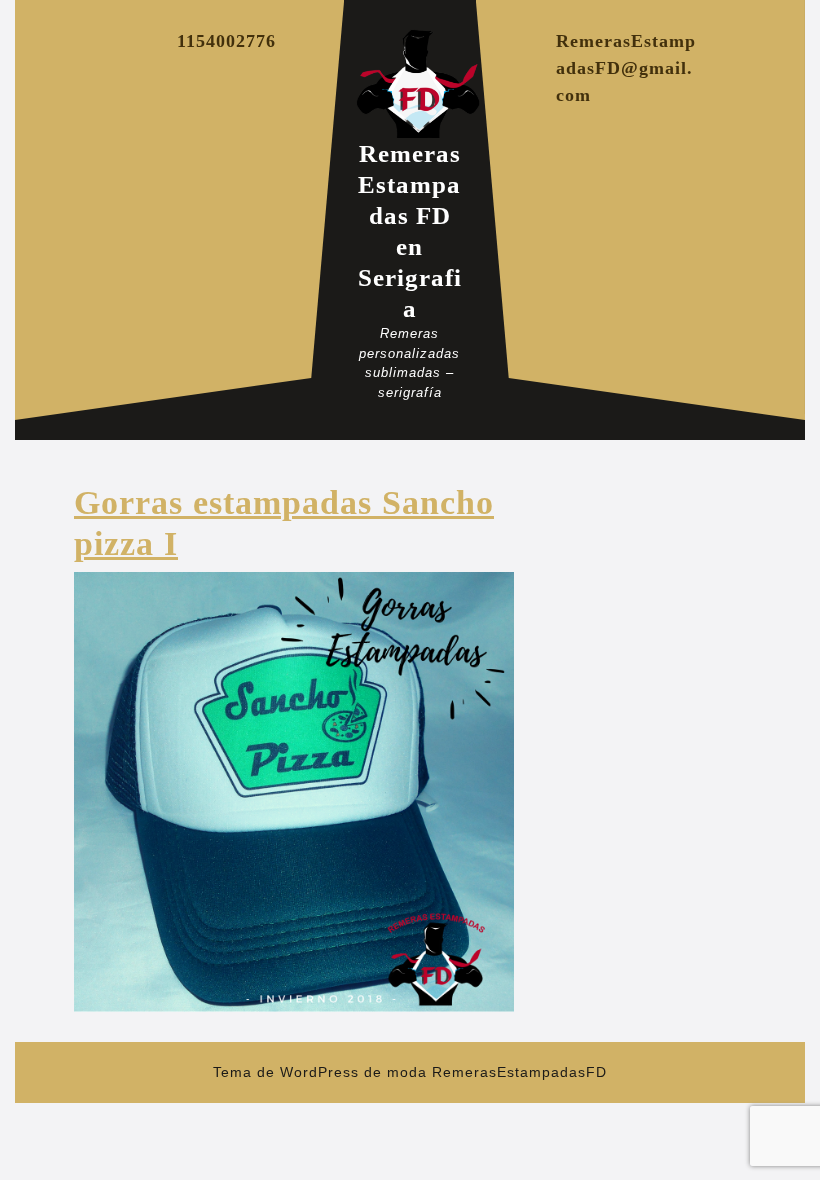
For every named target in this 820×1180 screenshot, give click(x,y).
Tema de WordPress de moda (320, 1072)
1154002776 (226, 41)
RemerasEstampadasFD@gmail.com (626, 68)
